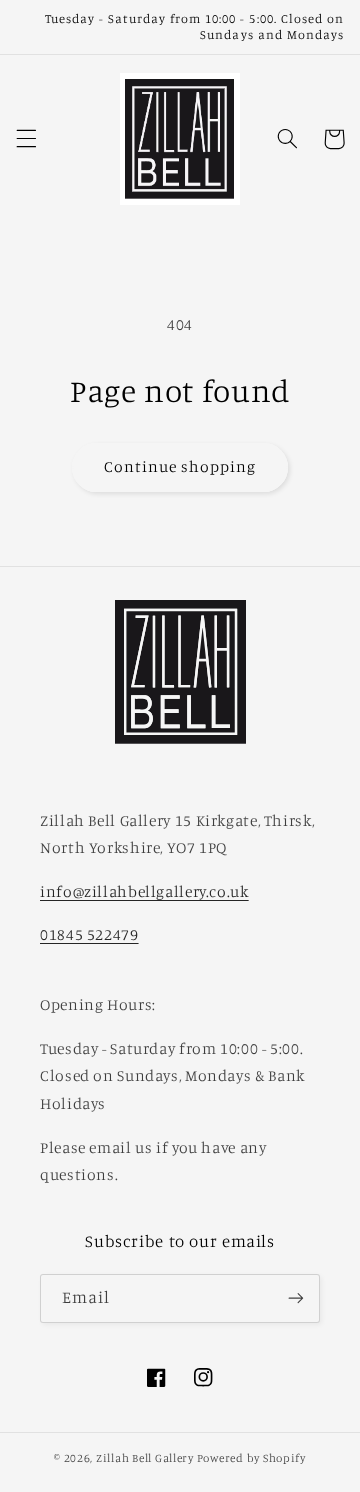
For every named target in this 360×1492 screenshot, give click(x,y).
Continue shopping (180, 466)
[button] (26, 139)
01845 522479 (89, 934)
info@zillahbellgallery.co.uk (144, 891)
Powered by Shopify (251, 1458)
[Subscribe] (296, 1298)
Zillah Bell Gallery (145, 1458)
